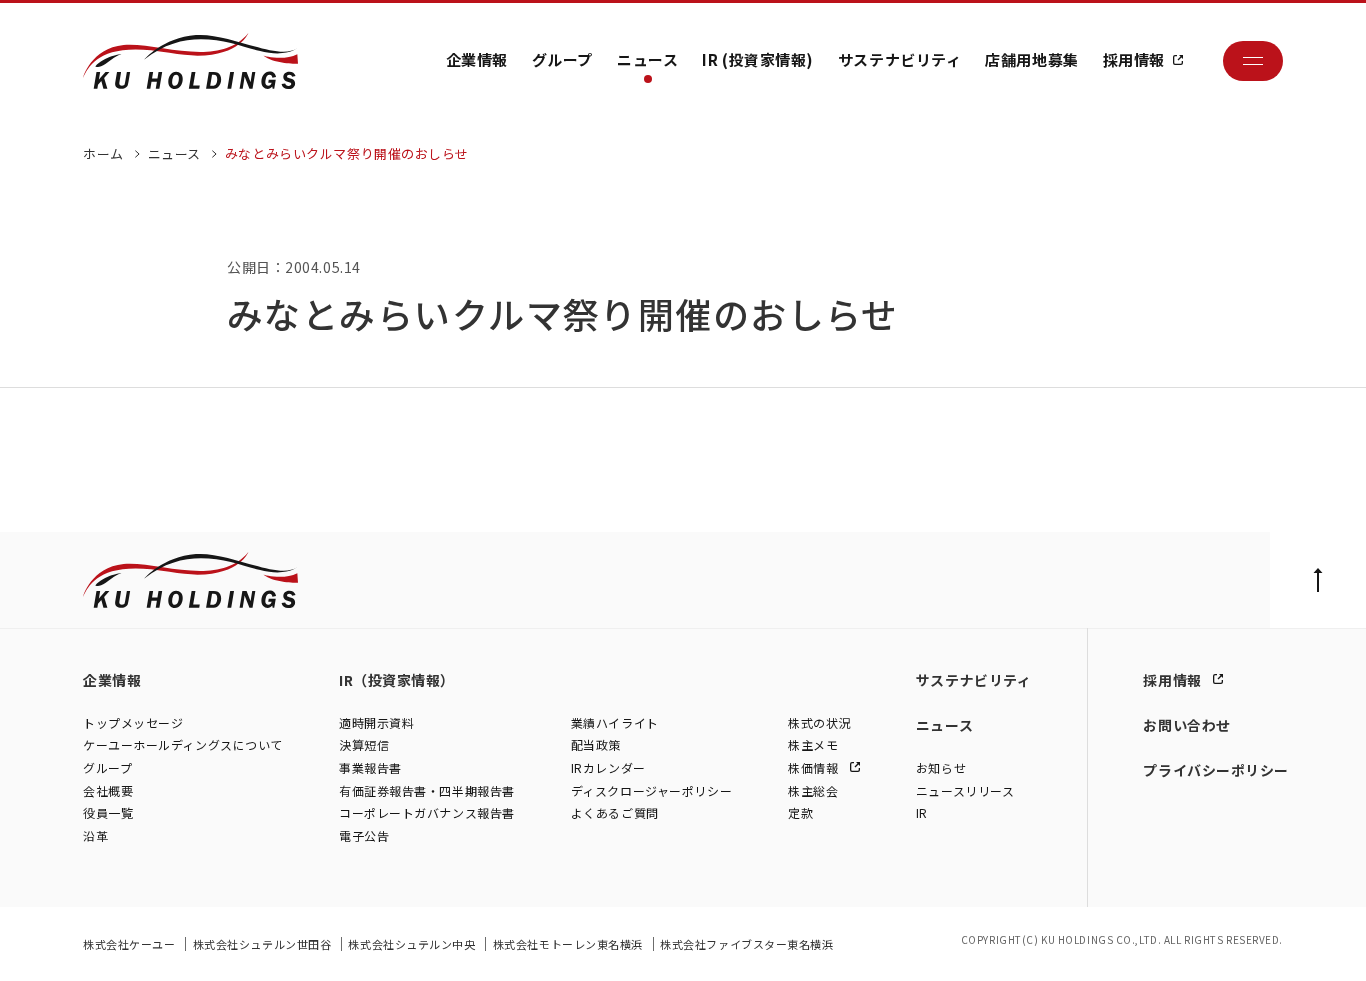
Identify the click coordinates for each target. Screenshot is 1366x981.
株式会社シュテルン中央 (413, 944)
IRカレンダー (608, 767)
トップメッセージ (133, 722)
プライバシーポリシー (1216, 770)
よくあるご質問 (615, 812)
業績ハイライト (615, 722)
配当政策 (596, 744)
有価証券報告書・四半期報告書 (427, 790)
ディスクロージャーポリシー (651, 790)
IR (922, 812)
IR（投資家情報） (397, 680)
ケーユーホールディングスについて (183, 744)
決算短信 (364, 744)
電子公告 (364, 835)
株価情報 (815, 767)
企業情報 (477, 59)
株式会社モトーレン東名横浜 (569, 944)
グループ (562, 59)
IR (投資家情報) (758, 59)
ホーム (103, 153)
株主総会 (813, 790)
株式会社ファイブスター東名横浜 (746, 944)
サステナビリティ (899, 59)
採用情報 (1134, 59)
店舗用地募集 (1031, 59)
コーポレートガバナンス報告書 (427, 812)
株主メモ (813, 744)
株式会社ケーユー (130, 944)
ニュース (647, 59)
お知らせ (941, 767)
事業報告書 (370, 767)
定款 (800, 812)
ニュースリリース (965, 790)
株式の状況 (819, 722)
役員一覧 (108, 812)
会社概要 (108, 790)
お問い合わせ (1186, 725)
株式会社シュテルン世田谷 (263, 944)
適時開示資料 (376, 722)
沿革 (95, 835)
